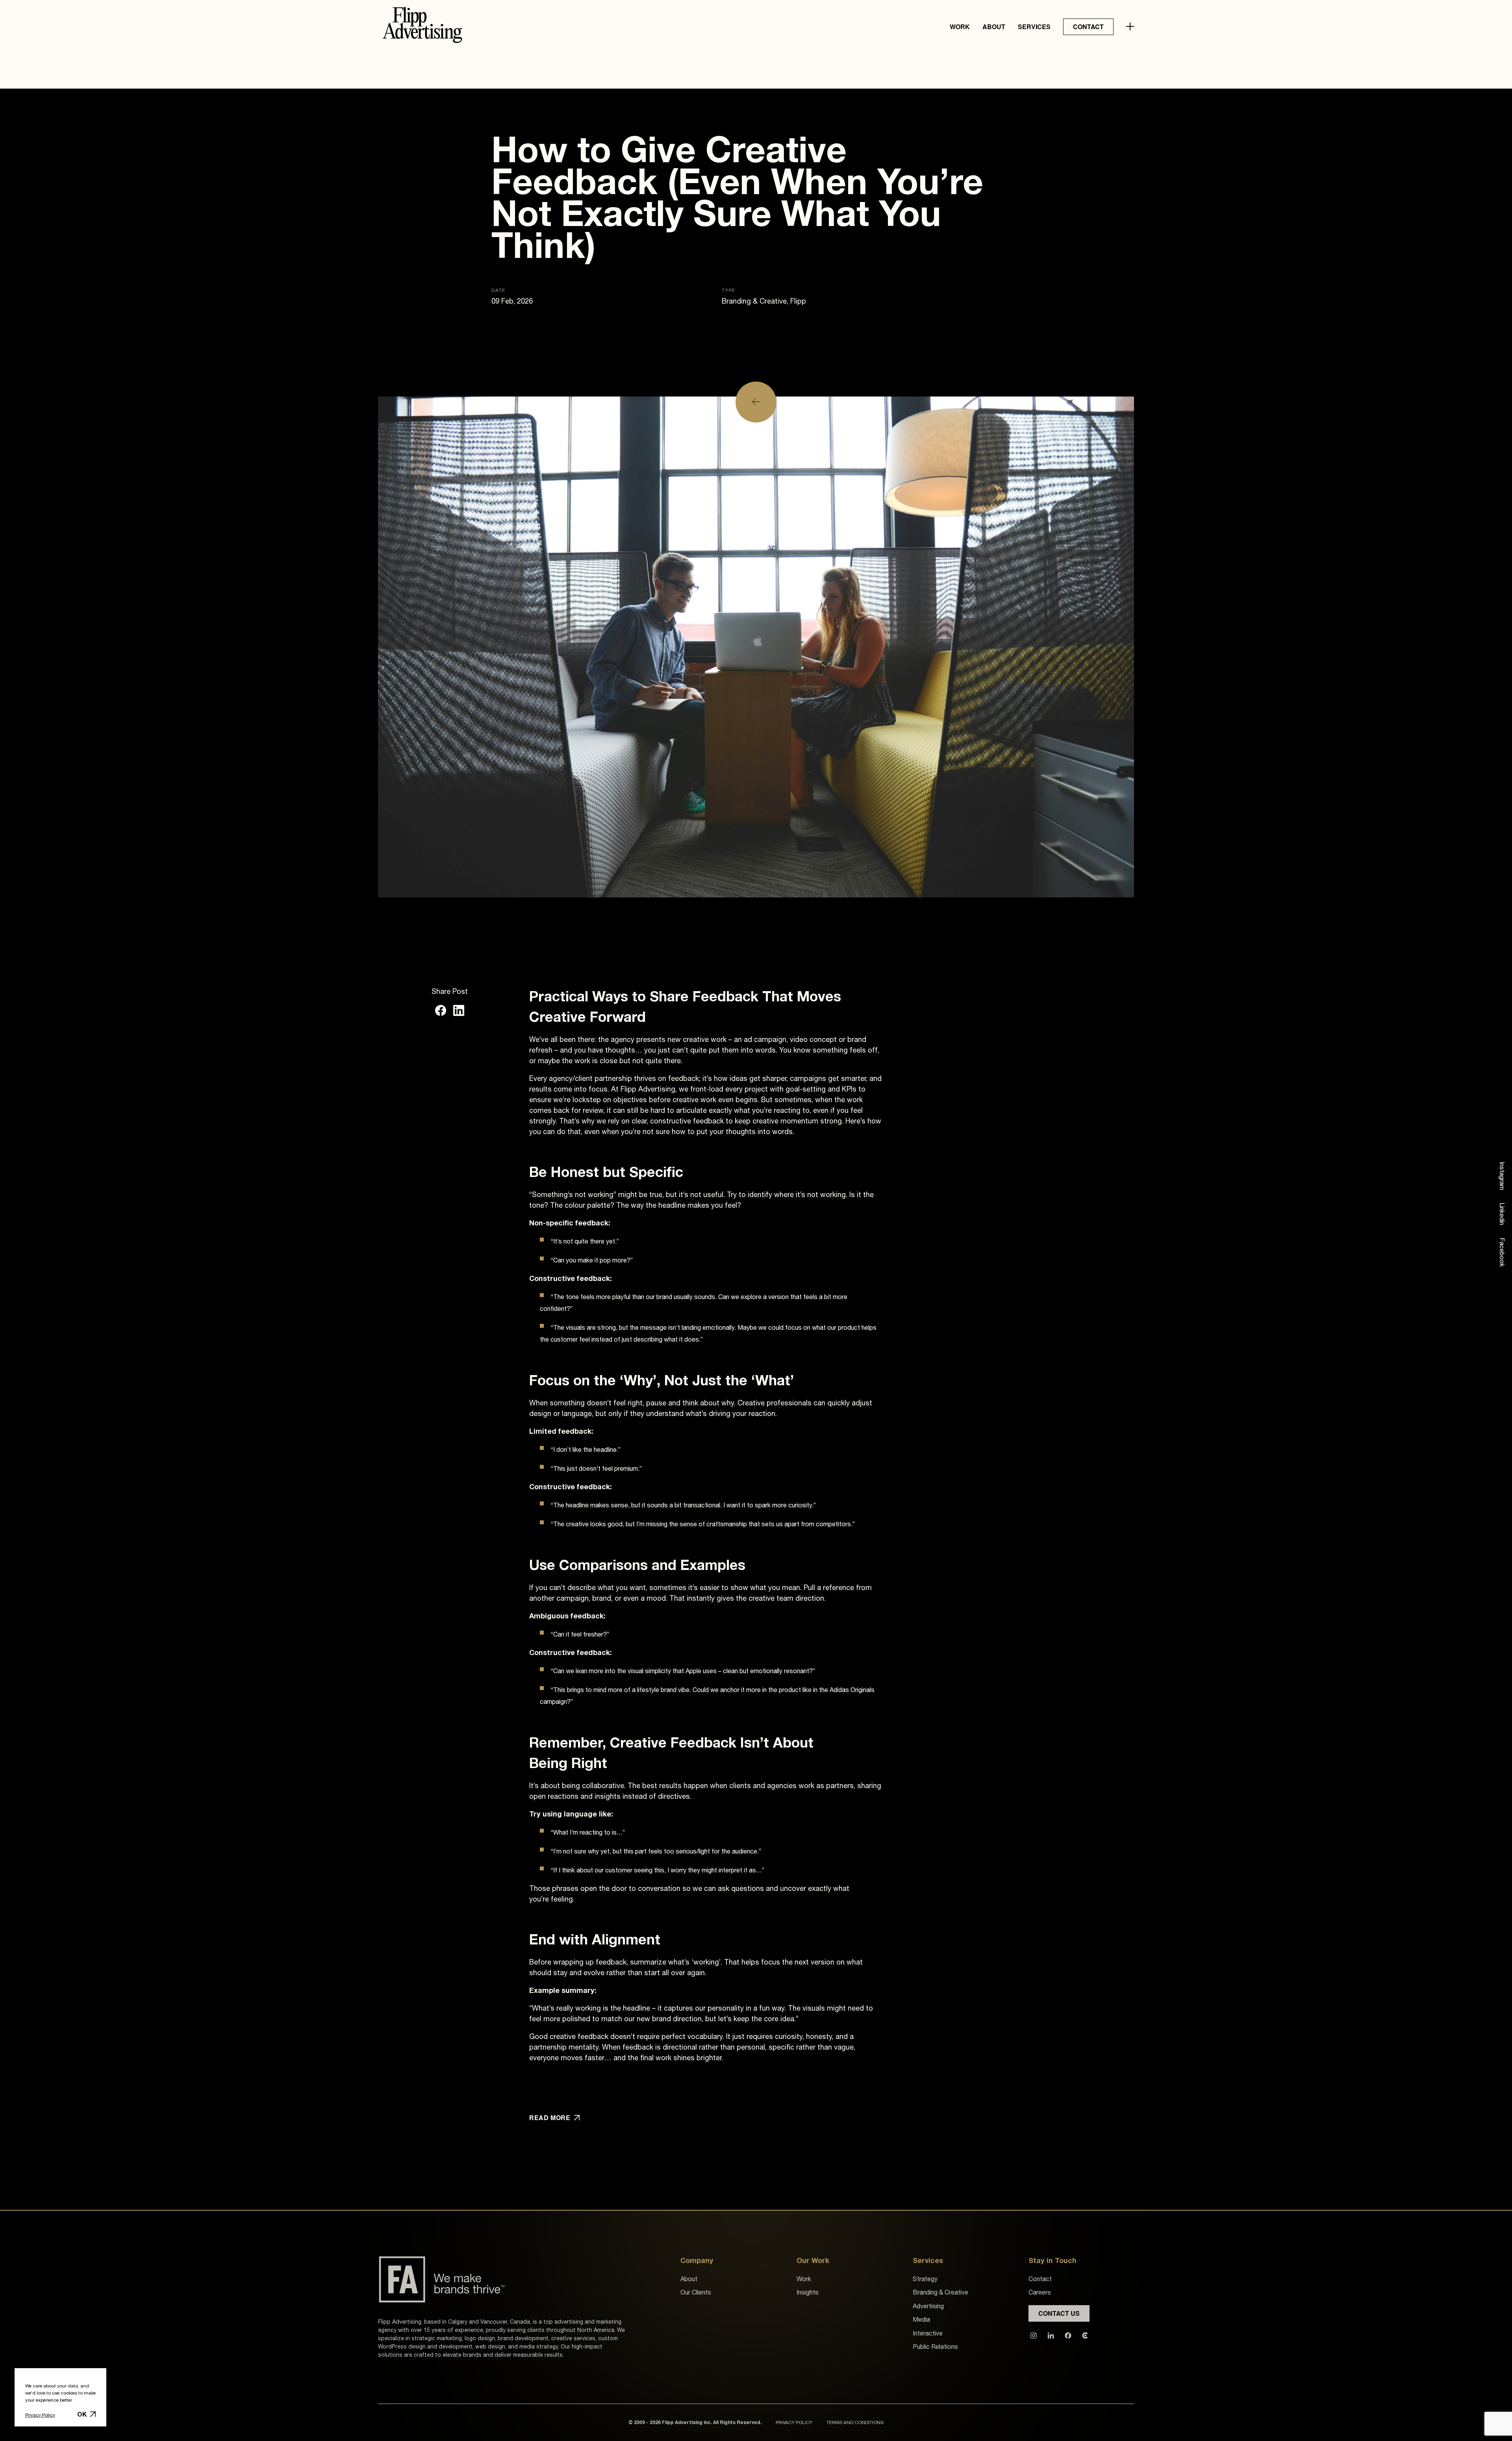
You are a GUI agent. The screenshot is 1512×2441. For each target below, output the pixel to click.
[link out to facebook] (1068, 2335)
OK (82, 2414)
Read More (550, 2118)
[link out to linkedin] (1051, 2335)
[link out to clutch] (1085, 2335)
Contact (1088, 27)
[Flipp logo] (422, 27)
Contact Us (1059, 2313)
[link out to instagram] (1034, 2335)
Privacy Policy (40, 2415)
